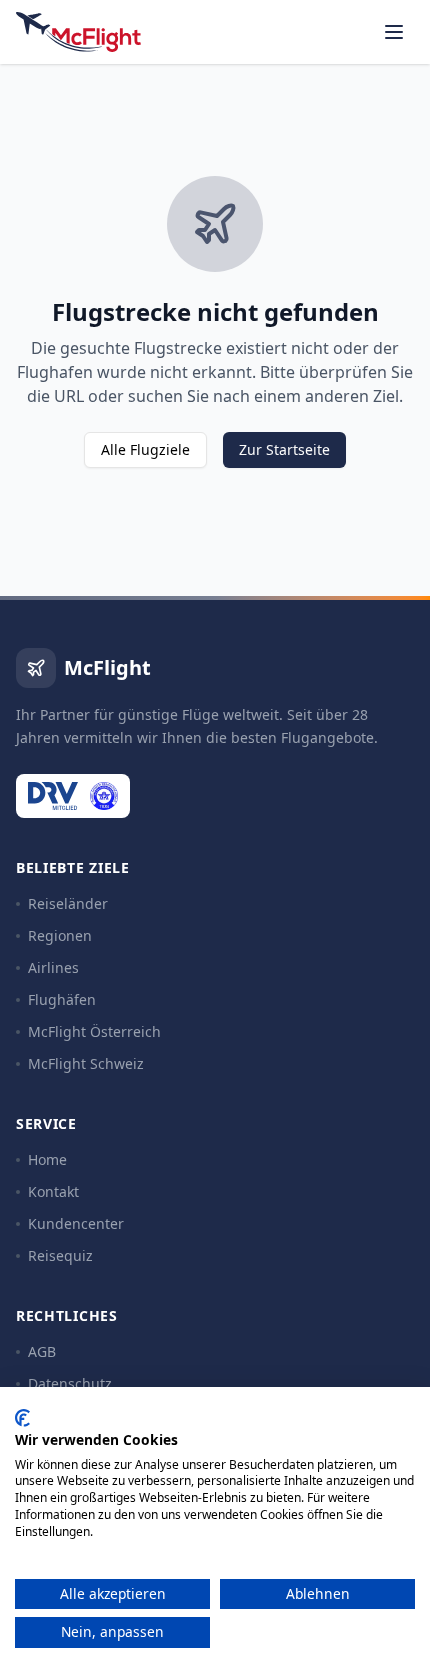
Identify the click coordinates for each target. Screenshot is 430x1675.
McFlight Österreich (94, 1031)
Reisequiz (60, 1255)
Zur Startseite (284, 449)
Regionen (60, 935)
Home (47, 1159)
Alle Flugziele (145, 449)
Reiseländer (68, 903)
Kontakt (53, 1191)
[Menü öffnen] (394, 32)
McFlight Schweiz (86, 1063)
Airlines (53, 967)
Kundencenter (76, 1223)
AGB (42, 1351)
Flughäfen (62, 999)
